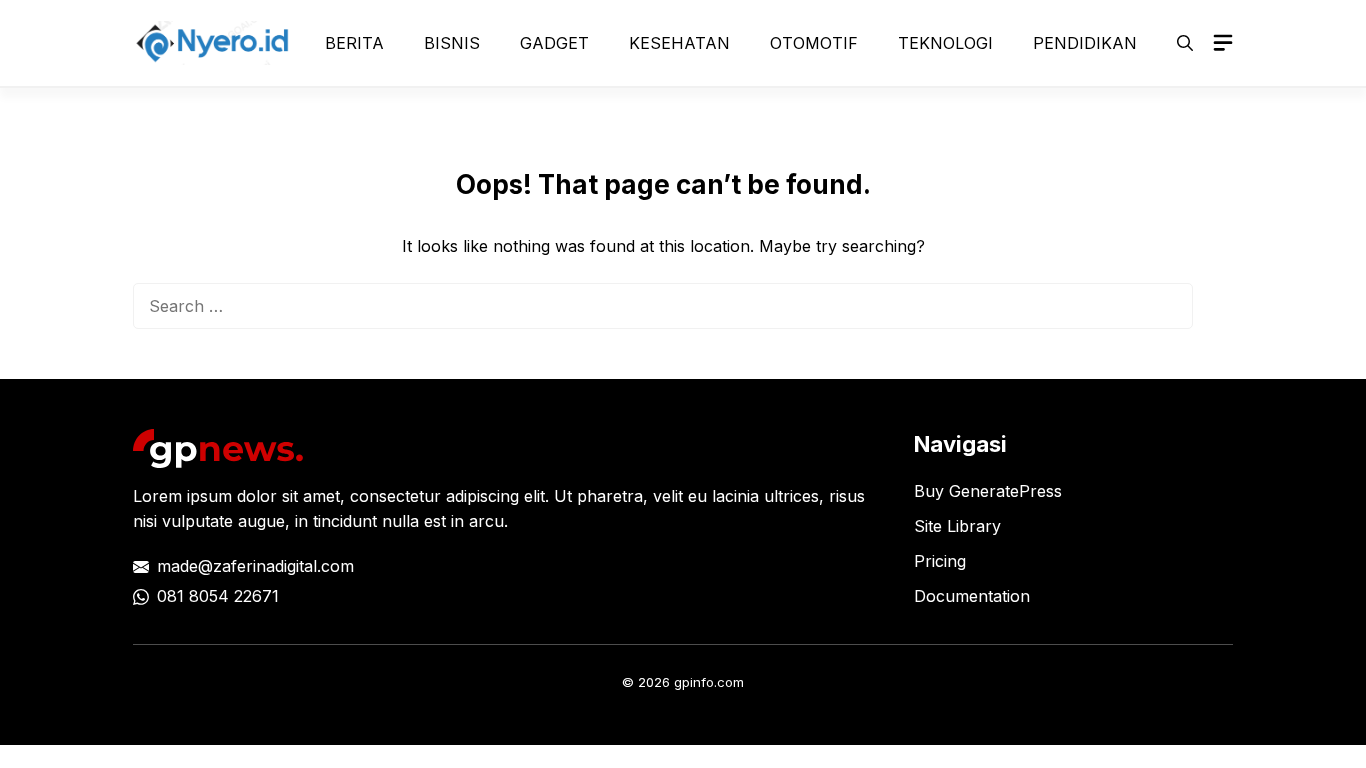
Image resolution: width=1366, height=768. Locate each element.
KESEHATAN (679, 43)
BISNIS (452, 43)
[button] (1185, 43)
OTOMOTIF (814, 43)
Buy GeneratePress (988, 491)
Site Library (957, 526)
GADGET (554, 43)
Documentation (972, 596)
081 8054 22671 (218, 596)
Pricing (940, 561)
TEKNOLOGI (945, 43)
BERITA (354, 43)
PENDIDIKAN (1085, 43)
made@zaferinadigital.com (255, 566)
